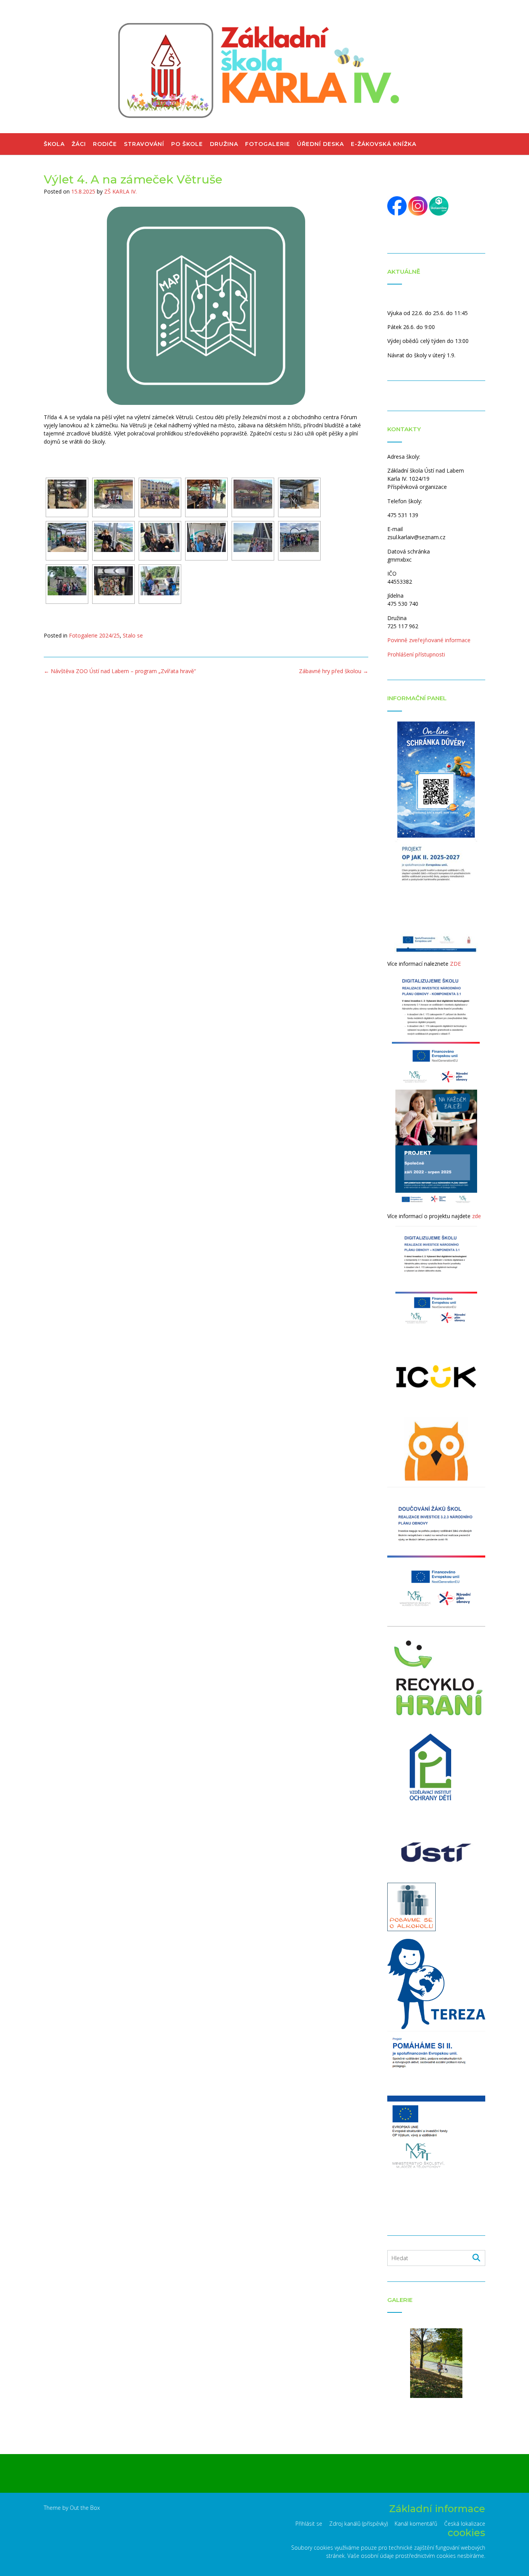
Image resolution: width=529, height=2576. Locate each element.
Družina (224, 144)
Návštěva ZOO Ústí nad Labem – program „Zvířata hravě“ (120, 671)
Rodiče (105, 144)
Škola (54, 144)
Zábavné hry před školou (334, 671)
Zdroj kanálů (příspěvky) (358, 2524)
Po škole (187, 144)
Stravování (144, 144)
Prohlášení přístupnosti (416, 654)
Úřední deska (320, 144)
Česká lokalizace (465, 2524)
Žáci (79, 144)
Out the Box (85, 2508)
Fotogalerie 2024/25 (94, 635)
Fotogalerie (268, 144)
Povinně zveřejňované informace (429, 640)
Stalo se (133, 635)
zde (477, 1216)
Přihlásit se (309, 2524)
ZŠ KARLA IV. (120, 191)
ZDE (455, 964)
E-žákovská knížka (384, 144)
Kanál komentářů (416, 2524)
